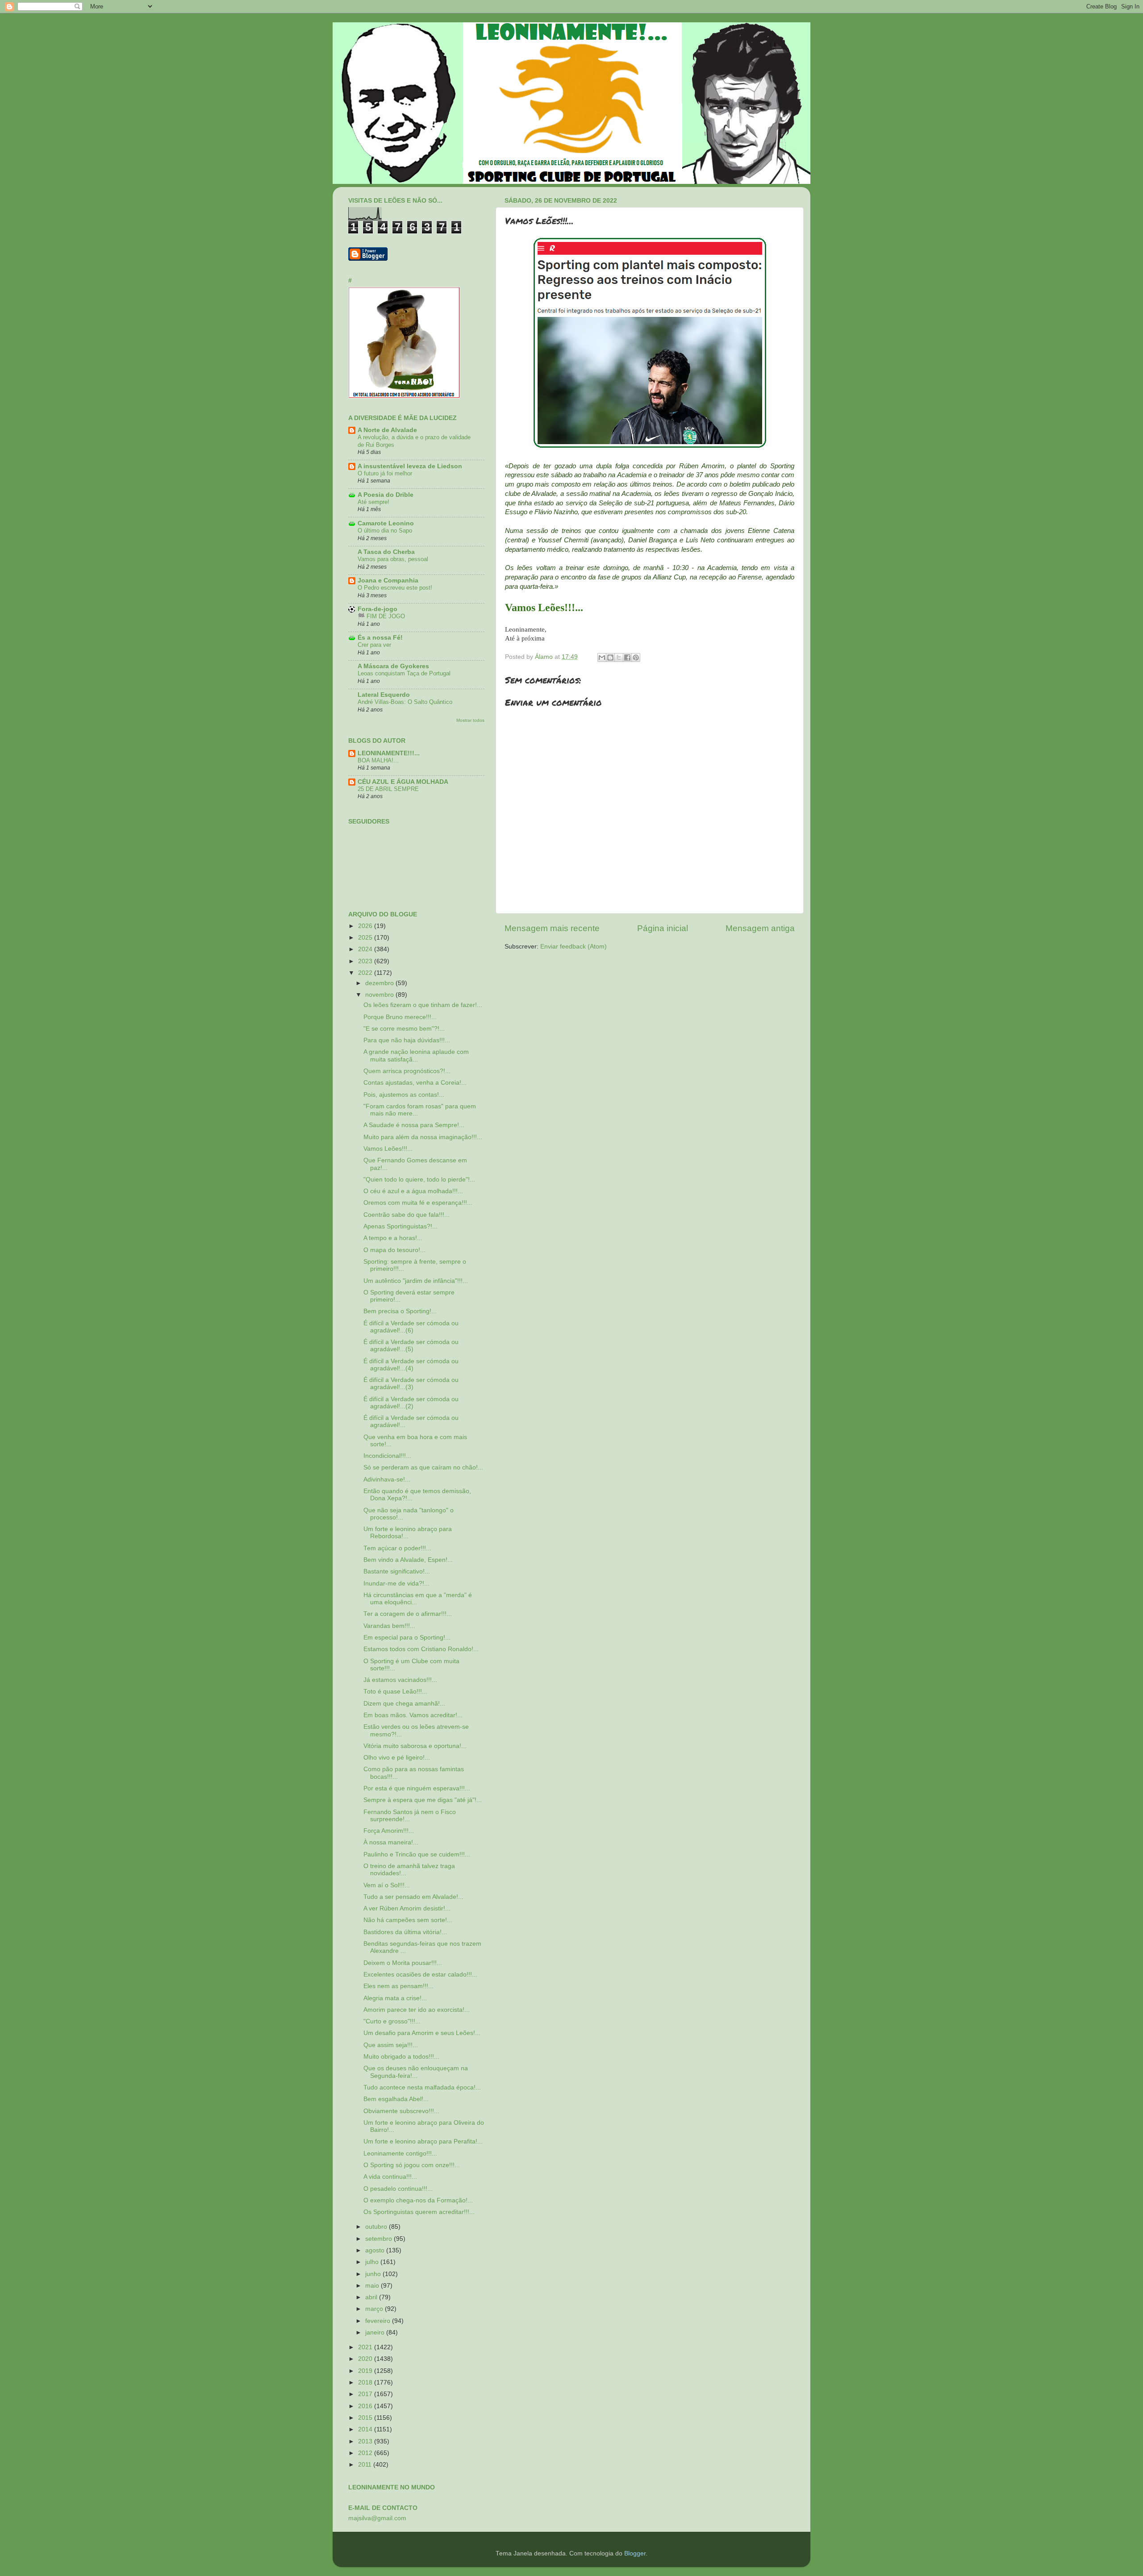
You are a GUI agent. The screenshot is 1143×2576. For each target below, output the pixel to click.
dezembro (380, 983)
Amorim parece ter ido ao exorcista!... (417, 2010)
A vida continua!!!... (390, 2177)
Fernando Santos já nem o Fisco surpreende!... (410, 1816)
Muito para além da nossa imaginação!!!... (423, 1137)
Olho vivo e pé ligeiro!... (397, 1758)
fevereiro (379, 2321)
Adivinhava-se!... (387, 1479)
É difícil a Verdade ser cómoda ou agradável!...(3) (411, 1384)
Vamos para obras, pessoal (393, 559)
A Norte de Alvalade (387, 430)
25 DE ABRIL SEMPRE (388, 789)
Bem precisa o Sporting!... (400, 1311)
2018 (366, 2382)
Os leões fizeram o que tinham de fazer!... (423, 1005)
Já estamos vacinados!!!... (400, 1680)
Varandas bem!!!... (389, 1626)
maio (373, 2286)
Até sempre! (373, 502)
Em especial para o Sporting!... (407, 1638)
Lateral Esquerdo (384, 695)
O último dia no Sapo (385, 531)
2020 (366, 2359)
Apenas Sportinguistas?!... (400, 1226)
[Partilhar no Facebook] (627, 658)
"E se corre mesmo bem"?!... (404, 1029)
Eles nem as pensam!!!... (398, 1986)
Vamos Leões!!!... (388, 1149)
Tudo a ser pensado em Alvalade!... (413, 1897)
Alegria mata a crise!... (395, 1998)
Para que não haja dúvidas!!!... (407, 1040)
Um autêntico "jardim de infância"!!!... (416, 1281)
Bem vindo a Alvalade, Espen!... (408, 1560)
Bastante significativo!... (397, 1571)
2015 (366, 2418)
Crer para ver (374, 645)
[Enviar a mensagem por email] (602, 658)
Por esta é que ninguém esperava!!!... (417, 1788)
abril (372, 2297)
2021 (366, 2347)
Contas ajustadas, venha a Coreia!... (415, 1083)
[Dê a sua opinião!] (610, 658)
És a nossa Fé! (380, 638)
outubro (377, 2227)
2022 (366, 973)
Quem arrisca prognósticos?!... (407, 1071)
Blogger (635, 2553)
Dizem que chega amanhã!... (404, 1704)
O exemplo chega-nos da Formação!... (418, 2200)
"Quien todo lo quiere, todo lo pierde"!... (419, 1180)
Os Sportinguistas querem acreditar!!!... (419, 2212)
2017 (366, 2394)
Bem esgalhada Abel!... (396, 2099)
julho (373, 2262)
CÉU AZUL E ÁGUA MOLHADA (403, 782)
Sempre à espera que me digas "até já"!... (423, 1800)
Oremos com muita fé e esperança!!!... (418, 1203)
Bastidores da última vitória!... (405, 1932)
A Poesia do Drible (386, 495)
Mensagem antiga (760, 928)
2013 (366, 2441)
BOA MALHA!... (378, 760)
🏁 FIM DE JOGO (381, 616)
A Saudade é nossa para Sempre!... (414, 1125)
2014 (366, 2429)
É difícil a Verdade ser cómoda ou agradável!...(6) (411, 1327)
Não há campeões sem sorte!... (408, 1920)
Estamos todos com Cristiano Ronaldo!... (421, 1649)
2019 (366, 2371)
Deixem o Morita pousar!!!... (403, 1963)
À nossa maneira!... (391, 1842)
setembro (380, 2239)
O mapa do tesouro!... (394, 1250)
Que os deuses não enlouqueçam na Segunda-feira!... (416, 2072)
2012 (366, 2453)
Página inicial (663, 928)
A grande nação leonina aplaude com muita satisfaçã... (416, 1055)
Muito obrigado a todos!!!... (401, 2057)
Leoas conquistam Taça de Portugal (404, 673)
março (375, 2309)
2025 (366, 938)
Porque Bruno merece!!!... (400, 1017)
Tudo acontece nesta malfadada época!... (422, 2087)
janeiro (376, 2333)
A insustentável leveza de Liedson (410, 466)
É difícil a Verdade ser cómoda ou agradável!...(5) (411, 1346)
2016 (366, 2406)
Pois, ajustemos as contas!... (404, 1095)
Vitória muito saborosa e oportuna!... (415, 1746)
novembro (380, 995)
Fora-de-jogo (378, 609)
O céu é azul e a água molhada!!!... (413, 1191)
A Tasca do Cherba (386, 552)
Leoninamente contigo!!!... (400, 2154)
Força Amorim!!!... (389, 1831)
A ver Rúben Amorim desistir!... (407, 1908)
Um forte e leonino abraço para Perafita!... (423, 2141)
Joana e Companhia (388, 581)
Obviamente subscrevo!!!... (401, 2111)
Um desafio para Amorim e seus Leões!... (422, 2033)
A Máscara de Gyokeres (393, 666)
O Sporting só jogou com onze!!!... (412, 2165)
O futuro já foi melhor (385, 473)
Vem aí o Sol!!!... (387, 1885)
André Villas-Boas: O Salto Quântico (405, 702)
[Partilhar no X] (619, 658)
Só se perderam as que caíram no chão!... (423, 1467)
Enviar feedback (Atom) (574, 947)
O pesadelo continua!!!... (398, 2189)
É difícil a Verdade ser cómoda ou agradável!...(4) (411, 1365)
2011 (366, 2465)
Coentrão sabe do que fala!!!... (407, 1215)
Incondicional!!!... (387, 1456)
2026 (366, 926)
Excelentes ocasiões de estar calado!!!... (420, 1975)
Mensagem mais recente (552, 928)
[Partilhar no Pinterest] (636, 658)
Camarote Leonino (386, 523)
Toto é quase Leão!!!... (395, 1692)
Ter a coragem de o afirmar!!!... (408, 1614)
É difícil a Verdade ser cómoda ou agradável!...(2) (411, 1403)
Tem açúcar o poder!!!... (397, 1548)
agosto (376, 2250)
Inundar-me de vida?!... (396, 1583)
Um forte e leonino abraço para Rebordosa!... (408, 1533)
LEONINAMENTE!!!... (389, 753)
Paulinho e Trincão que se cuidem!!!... (417, 1854)
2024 (366, 949)
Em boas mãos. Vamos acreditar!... (413, 1715)
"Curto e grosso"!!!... (392, 2021)
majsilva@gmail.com (377, 2518)
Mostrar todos (470, 720)
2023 (366, 961)
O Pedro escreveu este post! (395, 588)
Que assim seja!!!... (391, 2045)
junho (374, 2274)
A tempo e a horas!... (393, 1238)
